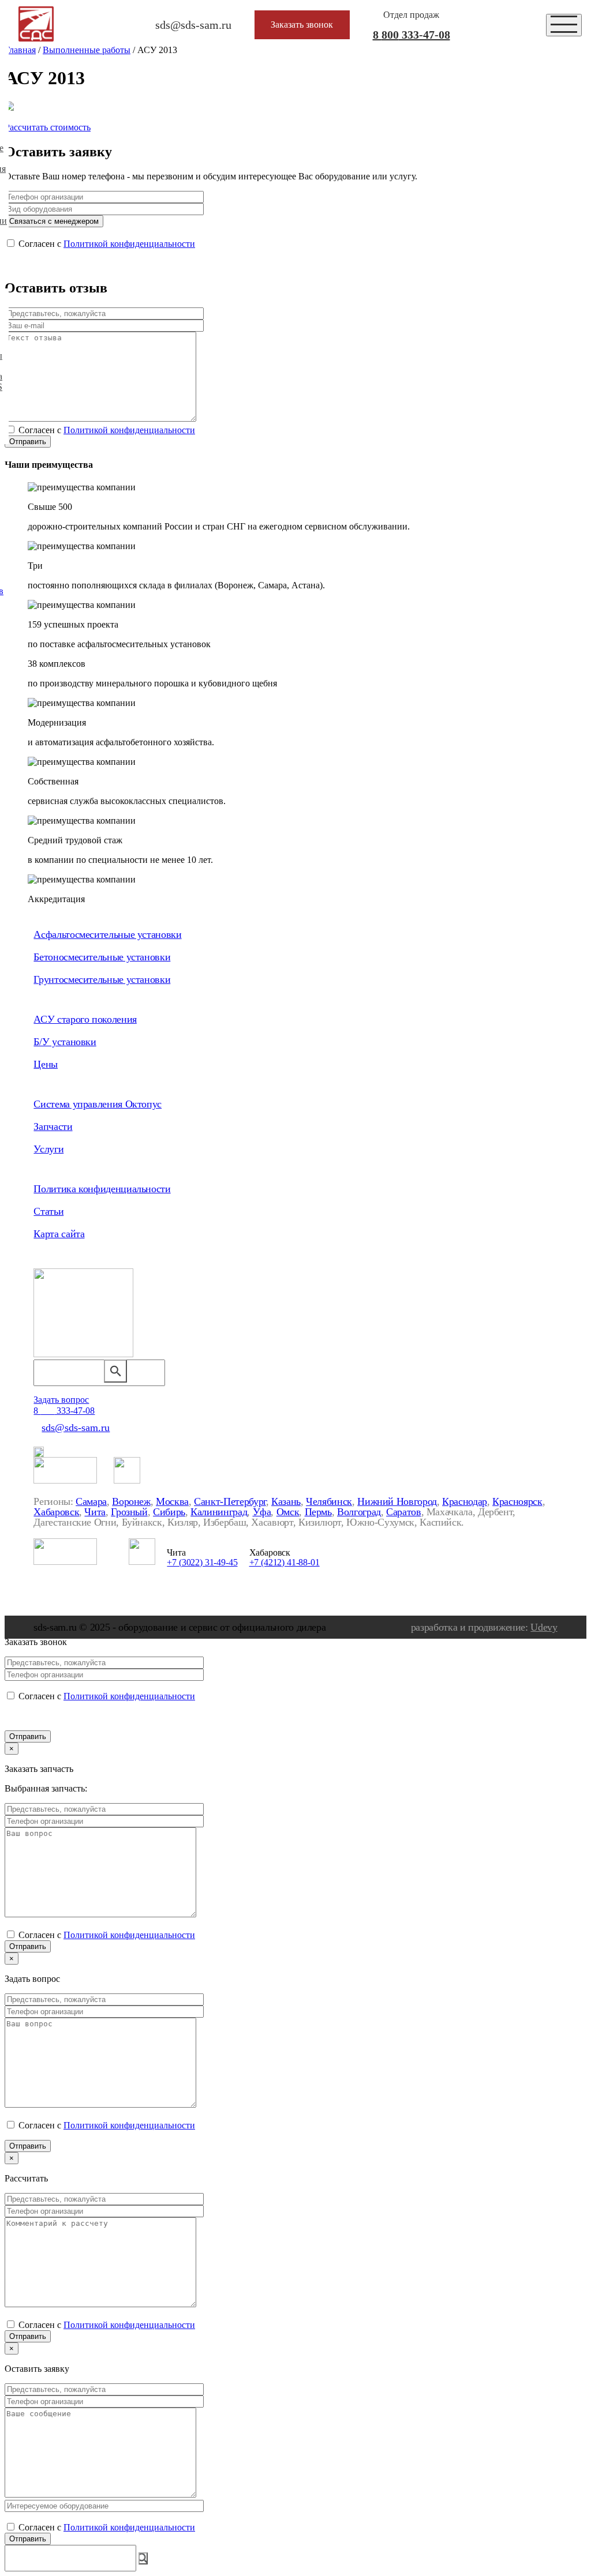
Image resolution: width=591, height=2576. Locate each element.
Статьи (48, 1211)
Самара (91, 1501)
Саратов (403, 1512)
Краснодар (465, 1501)
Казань (286, 1501)
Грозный (129, 1512)
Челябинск (329, 1501)
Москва (172, 1501)
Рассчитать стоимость (48, 127)
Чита (95, 1512)
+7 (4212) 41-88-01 (285, 1562)
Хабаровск (56, 1512)
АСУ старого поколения (85, 1019)
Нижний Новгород (397, 1501)
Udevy (544, 1627)
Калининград (219, 1512)
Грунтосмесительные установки (102, 979)
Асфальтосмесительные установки (107, 934)
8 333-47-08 (412, 35)
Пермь (318, 1512)
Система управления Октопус (98, 1104)
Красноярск (517, 1501)
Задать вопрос (61, 1400)
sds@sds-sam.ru (76, 1428)
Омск (288, 1512)
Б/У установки (65, 1042)
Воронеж (131, 1501)
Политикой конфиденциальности (129, 244)
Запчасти (53, 1126)
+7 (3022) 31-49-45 (202, 1562)
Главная (20, 50)
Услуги (48, 1149)
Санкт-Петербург (230, 1501)
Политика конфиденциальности (102, 1189)
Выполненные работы (87, 50)
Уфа (262, 1512)
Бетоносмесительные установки (102, 957)
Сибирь (169, 1512)
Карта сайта (59, 1234)
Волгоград (359, 1512)
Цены (46, 1064)
